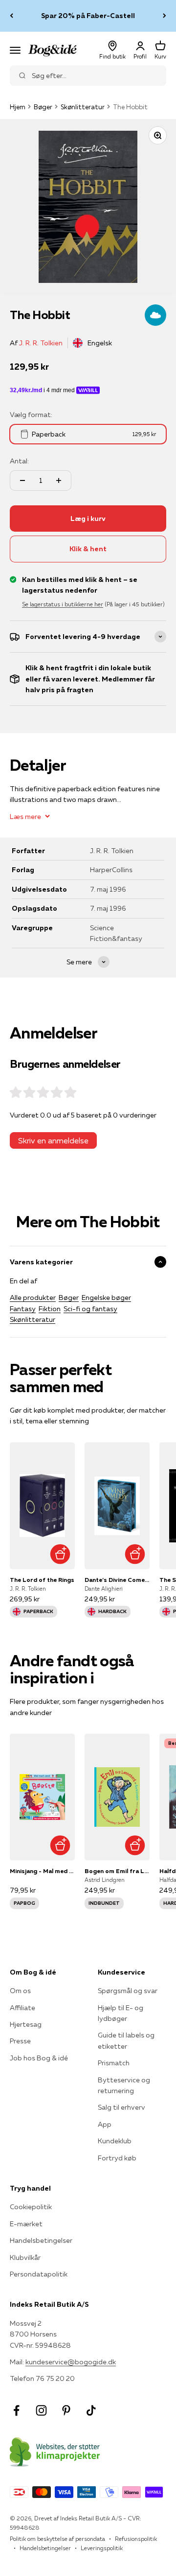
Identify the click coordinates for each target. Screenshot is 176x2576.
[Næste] (165, 16)
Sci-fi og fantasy (90, 1309)
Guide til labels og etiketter (126, 2040)
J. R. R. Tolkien (41, 343)
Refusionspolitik (136, 2539)
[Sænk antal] (22, 480)
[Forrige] (11, 16)
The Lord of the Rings (42, 1580)
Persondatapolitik (39, 2274)
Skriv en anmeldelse (53, 1140)
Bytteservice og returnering (124, 2085)
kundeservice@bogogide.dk (71, 2362)
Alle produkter (33, 1298)
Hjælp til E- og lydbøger (121, 2013)
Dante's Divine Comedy (117, 1580)
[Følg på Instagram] (41, 2410)
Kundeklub (115, 2141)
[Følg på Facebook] (16, 2410)
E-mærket (26, 2224)
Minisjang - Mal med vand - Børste (42, 1871)
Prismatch (114, 2063)
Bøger (43, 107)
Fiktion (50, 1309)
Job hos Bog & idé (39, 2058)
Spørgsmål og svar (128, 1991)
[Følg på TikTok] (91, 2410)
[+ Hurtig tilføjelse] (60, 1554)
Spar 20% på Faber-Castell (88, 16)
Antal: (19, 461)
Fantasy (23, 1309)
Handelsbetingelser (41, 2240)
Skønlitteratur (83, 107)
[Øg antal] (59, 480)
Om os (20, 1991)
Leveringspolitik (102, 2548)
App (105, 2124)
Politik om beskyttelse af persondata (57, 2539)
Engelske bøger (106, 1298)
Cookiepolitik (31, 2207)
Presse (20, 2041)
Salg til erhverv (121, 2107)
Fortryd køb (117, 2158)
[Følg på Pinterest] (66, 2410)
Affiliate (22, 2008)
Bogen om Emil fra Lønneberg (117, 1871)
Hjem (18, 107)
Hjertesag (26, 2024)
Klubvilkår (25, 2257)
